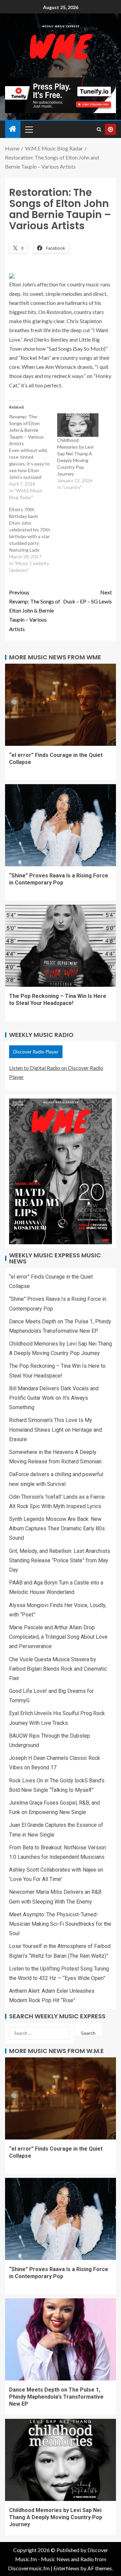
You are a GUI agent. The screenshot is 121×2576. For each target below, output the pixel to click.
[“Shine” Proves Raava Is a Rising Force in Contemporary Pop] (61, 825)
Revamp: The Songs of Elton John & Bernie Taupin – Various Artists (35, 611)
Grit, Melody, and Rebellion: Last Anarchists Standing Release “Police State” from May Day (60, 1560)
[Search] (99, 129)
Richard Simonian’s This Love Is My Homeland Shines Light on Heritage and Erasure (55, 1430)
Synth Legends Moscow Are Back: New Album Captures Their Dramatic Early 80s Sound (57, 1528)
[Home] (13, 129)
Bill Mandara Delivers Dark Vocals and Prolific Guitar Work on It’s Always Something (54, 1398)
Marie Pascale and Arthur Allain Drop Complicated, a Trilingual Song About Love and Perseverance (58, 1637)
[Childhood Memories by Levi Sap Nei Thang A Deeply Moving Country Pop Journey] (78, 425)
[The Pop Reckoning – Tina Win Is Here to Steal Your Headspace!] (61, 946)
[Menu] (29, 129)
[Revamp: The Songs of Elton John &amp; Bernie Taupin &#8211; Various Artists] (33, 457)
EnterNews (66, 2568)
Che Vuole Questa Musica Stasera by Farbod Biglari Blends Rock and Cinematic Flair (58, 1669)
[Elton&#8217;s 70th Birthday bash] (33, 540)
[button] (29, 129)
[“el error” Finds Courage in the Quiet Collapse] (61, 705)
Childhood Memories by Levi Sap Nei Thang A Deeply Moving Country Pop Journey (56, 2517)
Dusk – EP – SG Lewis (88, 597)
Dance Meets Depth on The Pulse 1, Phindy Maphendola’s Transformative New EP (56, 2397)
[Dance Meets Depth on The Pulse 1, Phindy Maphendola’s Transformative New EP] (61, 2339)
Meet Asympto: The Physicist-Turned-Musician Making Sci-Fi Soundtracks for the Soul (60, 1924)
